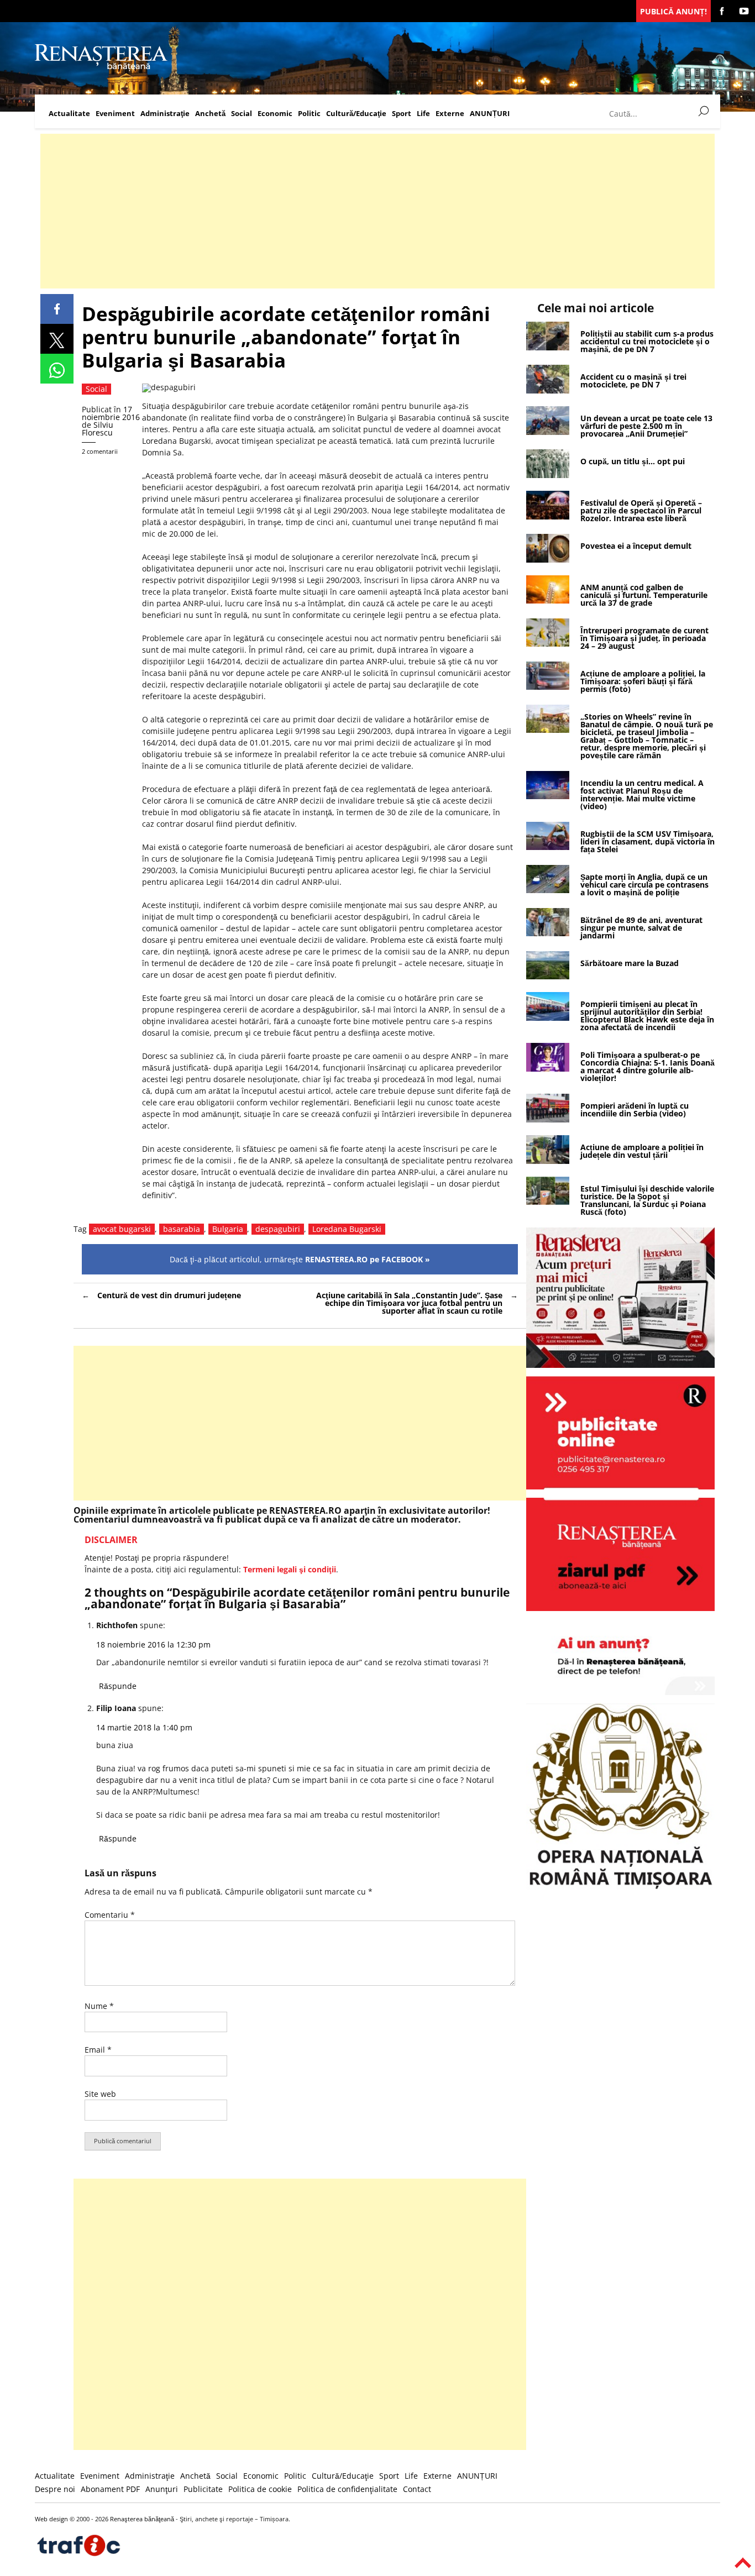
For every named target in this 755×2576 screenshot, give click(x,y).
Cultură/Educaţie (356, 114)
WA (57, 369)
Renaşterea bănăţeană (142, 2519)
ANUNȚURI (490, 114)
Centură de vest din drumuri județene (169, 1295)
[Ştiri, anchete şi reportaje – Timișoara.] (101, 68)
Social (242, 114)
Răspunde (118, 1686)
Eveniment (115, 114)
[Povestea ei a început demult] (548, 560)
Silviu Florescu (98, 429)
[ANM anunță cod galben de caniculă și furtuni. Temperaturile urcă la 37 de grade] (548, 600)
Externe (450, 114)
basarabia (182, 1229)
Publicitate (203, 2489)
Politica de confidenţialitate (347, 2489)
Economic (275, 114)
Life (423, 114)
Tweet (57, 339)
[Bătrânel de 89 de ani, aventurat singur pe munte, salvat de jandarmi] (548, 933)
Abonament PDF (110, 2489)
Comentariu (110, 1915)
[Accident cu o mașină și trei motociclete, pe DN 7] (548, 390)
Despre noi (55, 2489)
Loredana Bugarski (347, 1229)
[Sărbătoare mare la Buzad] (548, 976)
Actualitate (69, 114)
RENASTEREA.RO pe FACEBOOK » (368, 1259)
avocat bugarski (122, 1229)
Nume (99, 2006)
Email (98, 2050)
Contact (417, 2489)
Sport (402, 114)
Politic (309, 114)
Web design (51, 2519)
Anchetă (210, 114)
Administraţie (165, 114)
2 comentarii (100, 451)
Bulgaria (228, 1229)
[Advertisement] (372, 211)
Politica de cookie (260, 2489)
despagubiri (278, 1229)
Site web (100, 2094)
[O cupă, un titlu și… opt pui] (548, 475)
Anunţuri (162, 2489)
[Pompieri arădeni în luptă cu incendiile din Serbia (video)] (548, 1119)
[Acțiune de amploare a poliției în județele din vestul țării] (548, 1161)
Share (57, 309)
